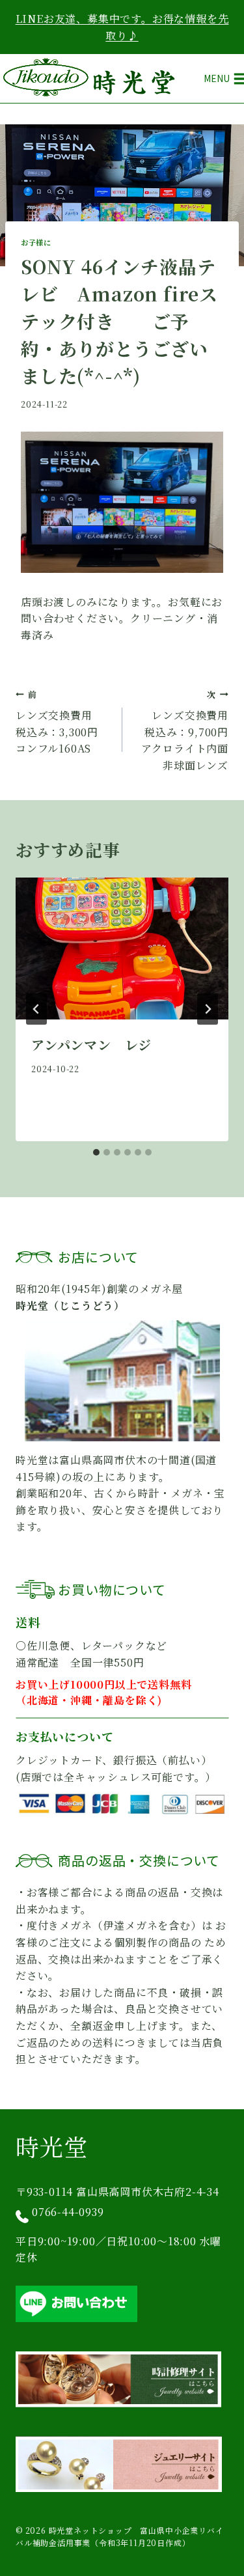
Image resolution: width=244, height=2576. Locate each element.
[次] (208, 1009)
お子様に (36, 242)
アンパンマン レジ (91, 1045)
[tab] (96, 1152)
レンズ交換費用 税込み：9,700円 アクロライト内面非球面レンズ (185, 730)
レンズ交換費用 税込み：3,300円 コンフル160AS (62, 722)
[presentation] (122, 949)
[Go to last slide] (36, 1009)
